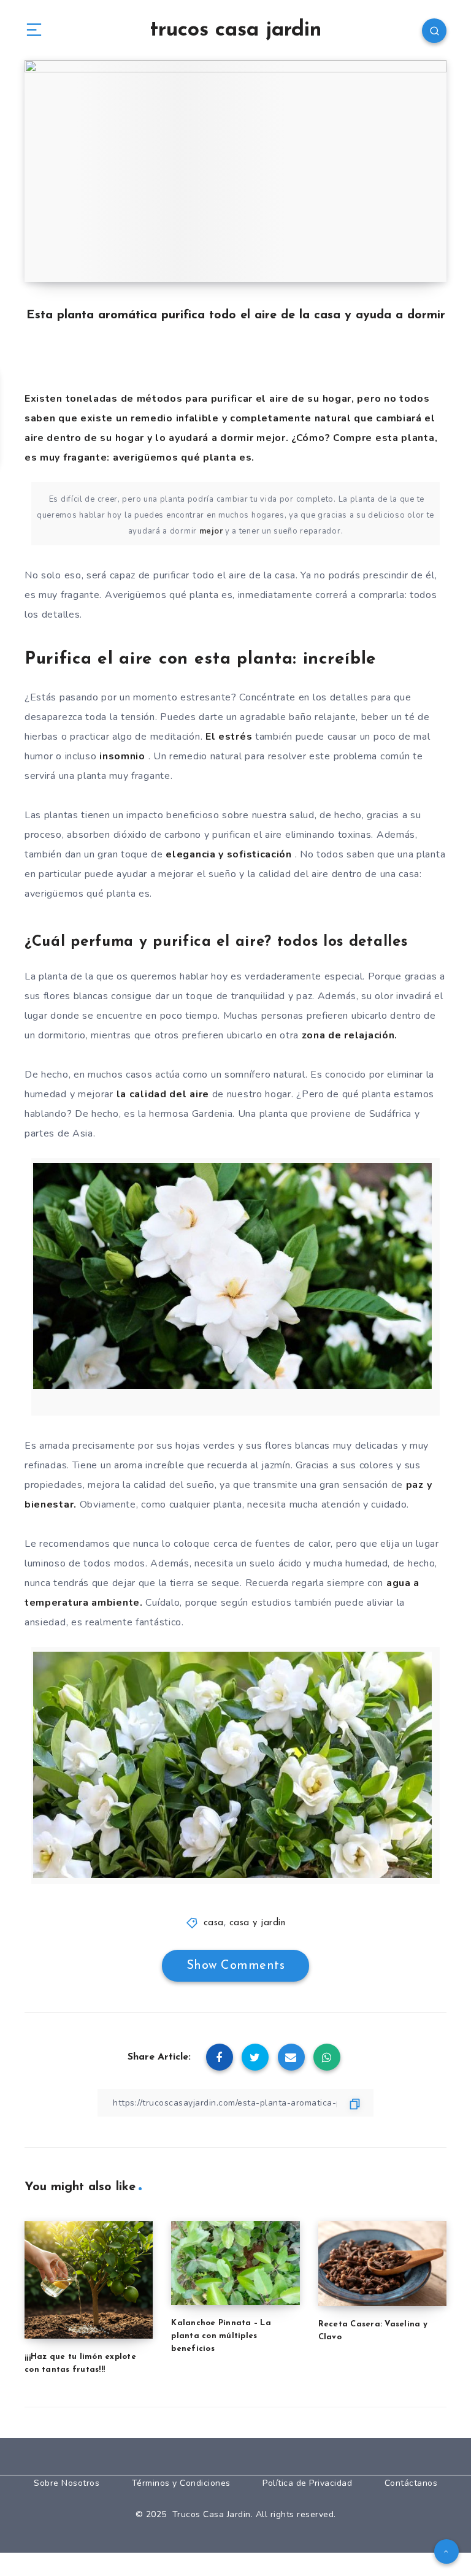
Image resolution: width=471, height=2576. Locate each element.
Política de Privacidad (307, 2483)
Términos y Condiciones (181, 2483)
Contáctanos (411, 2483)
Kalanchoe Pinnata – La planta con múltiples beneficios (221, 2336)
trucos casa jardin (235, 30)
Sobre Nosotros (67, 2483)
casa (214, 1923)
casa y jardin (258, 1923)
